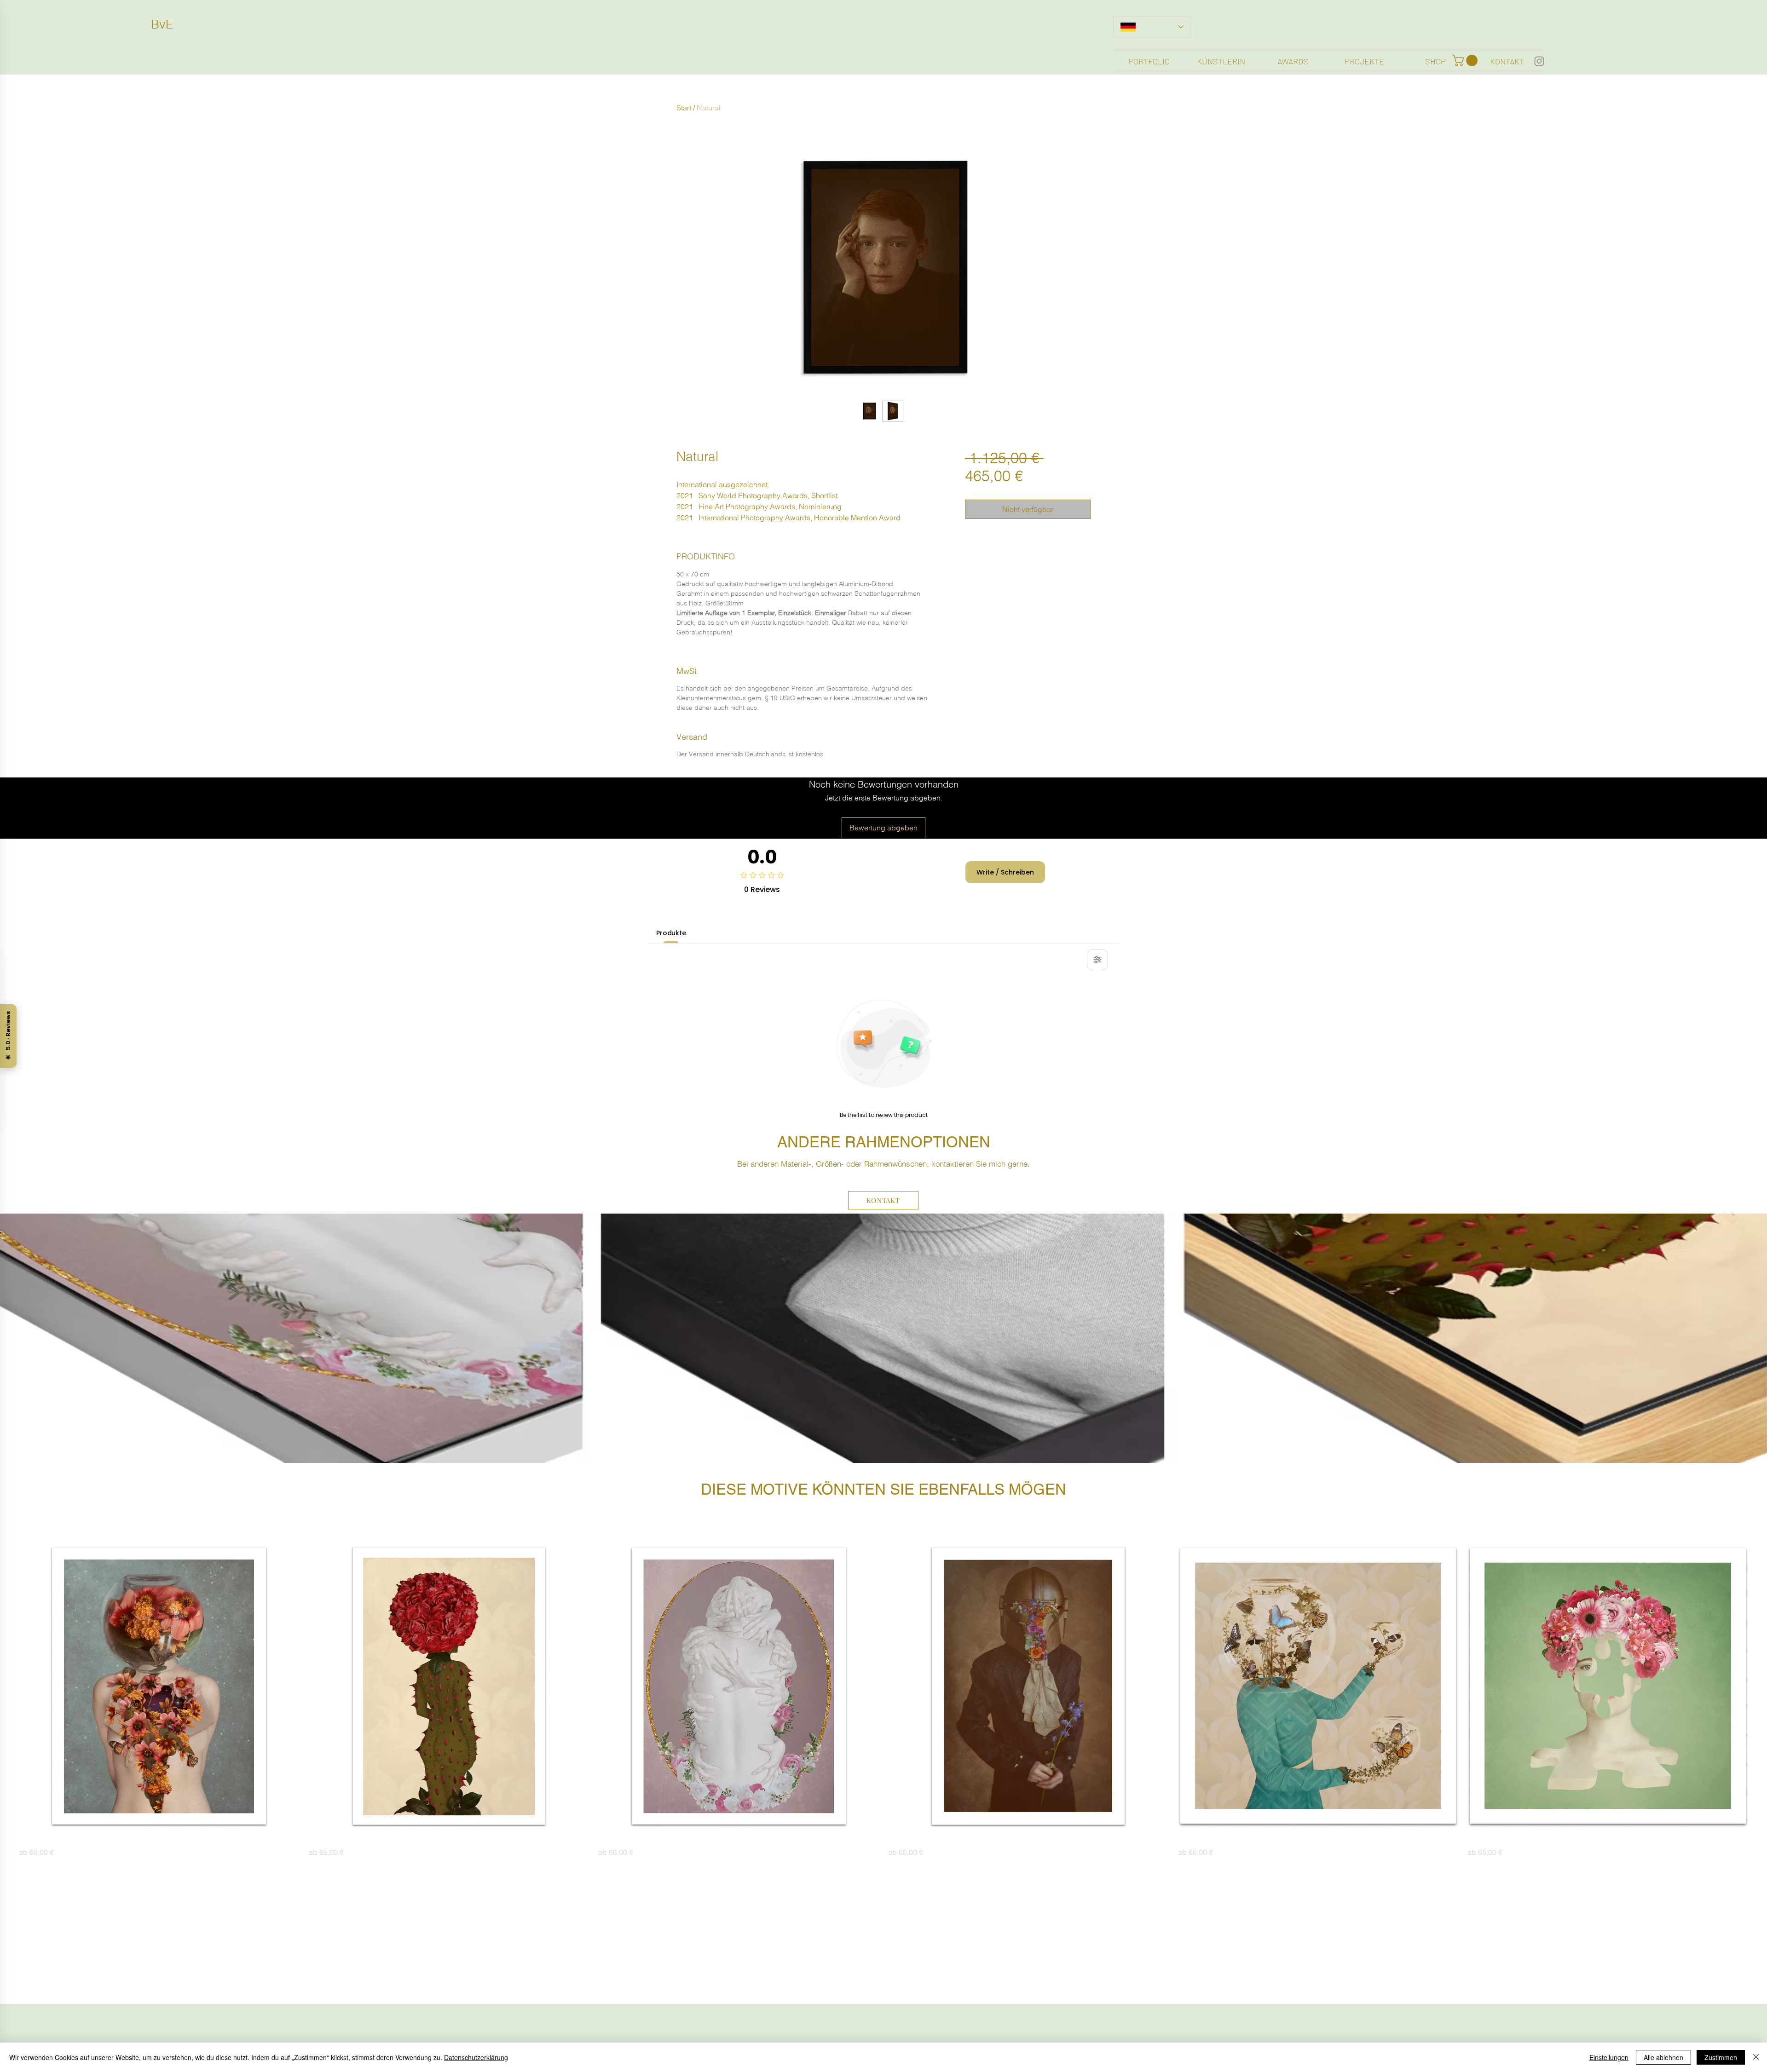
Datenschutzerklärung (476, 2057)
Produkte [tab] (671, 933)
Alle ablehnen (1663, 2057)
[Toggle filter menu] (1097, 960)
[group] (883, 1702)
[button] (1466, 60)
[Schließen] (1756, 2057)
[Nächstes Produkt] (1761, 1686)
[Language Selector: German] (1152, 27)
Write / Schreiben (1005, 872)
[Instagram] (1539, 61)
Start (684, 108)
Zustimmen (1721, 2057)
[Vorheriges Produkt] (6, 1686)
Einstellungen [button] (1609, 2057)
